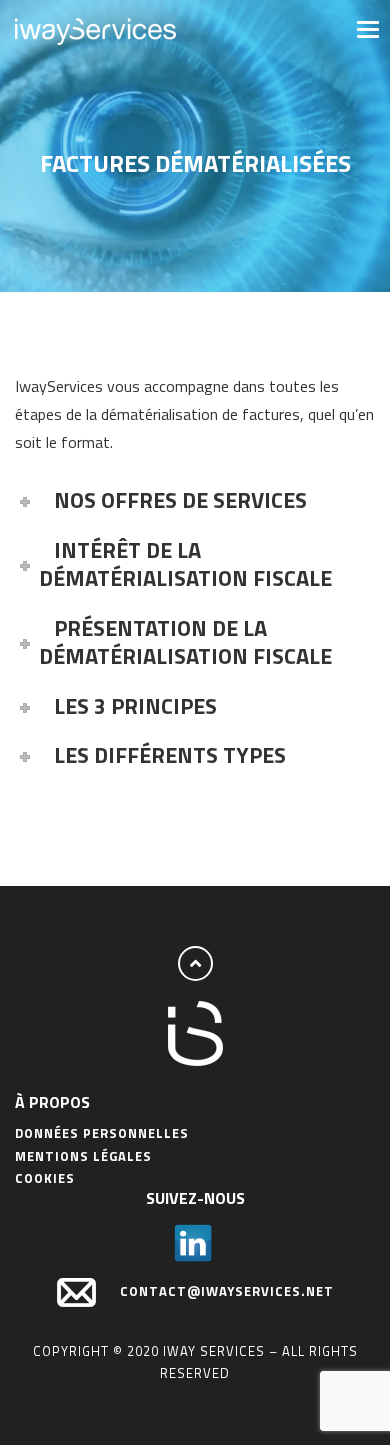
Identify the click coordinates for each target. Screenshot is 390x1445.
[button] (366, 28)
